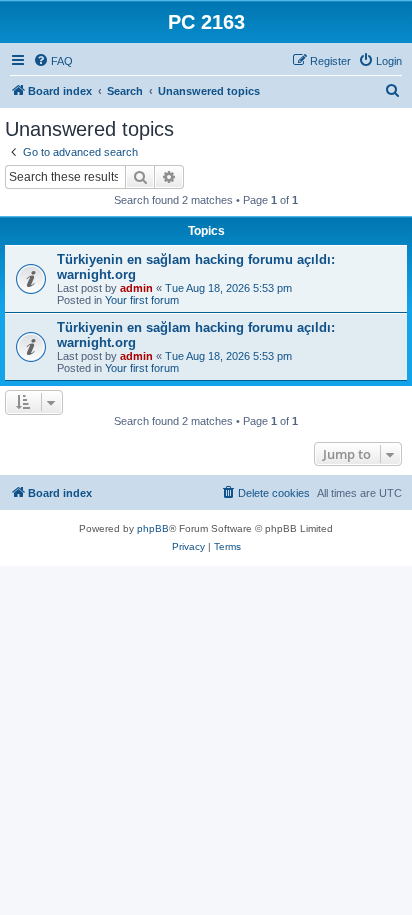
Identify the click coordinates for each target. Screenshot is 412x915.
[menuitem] (53, 61)
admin (136, 288)
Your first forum (142, 300)
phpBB (153, 528)
